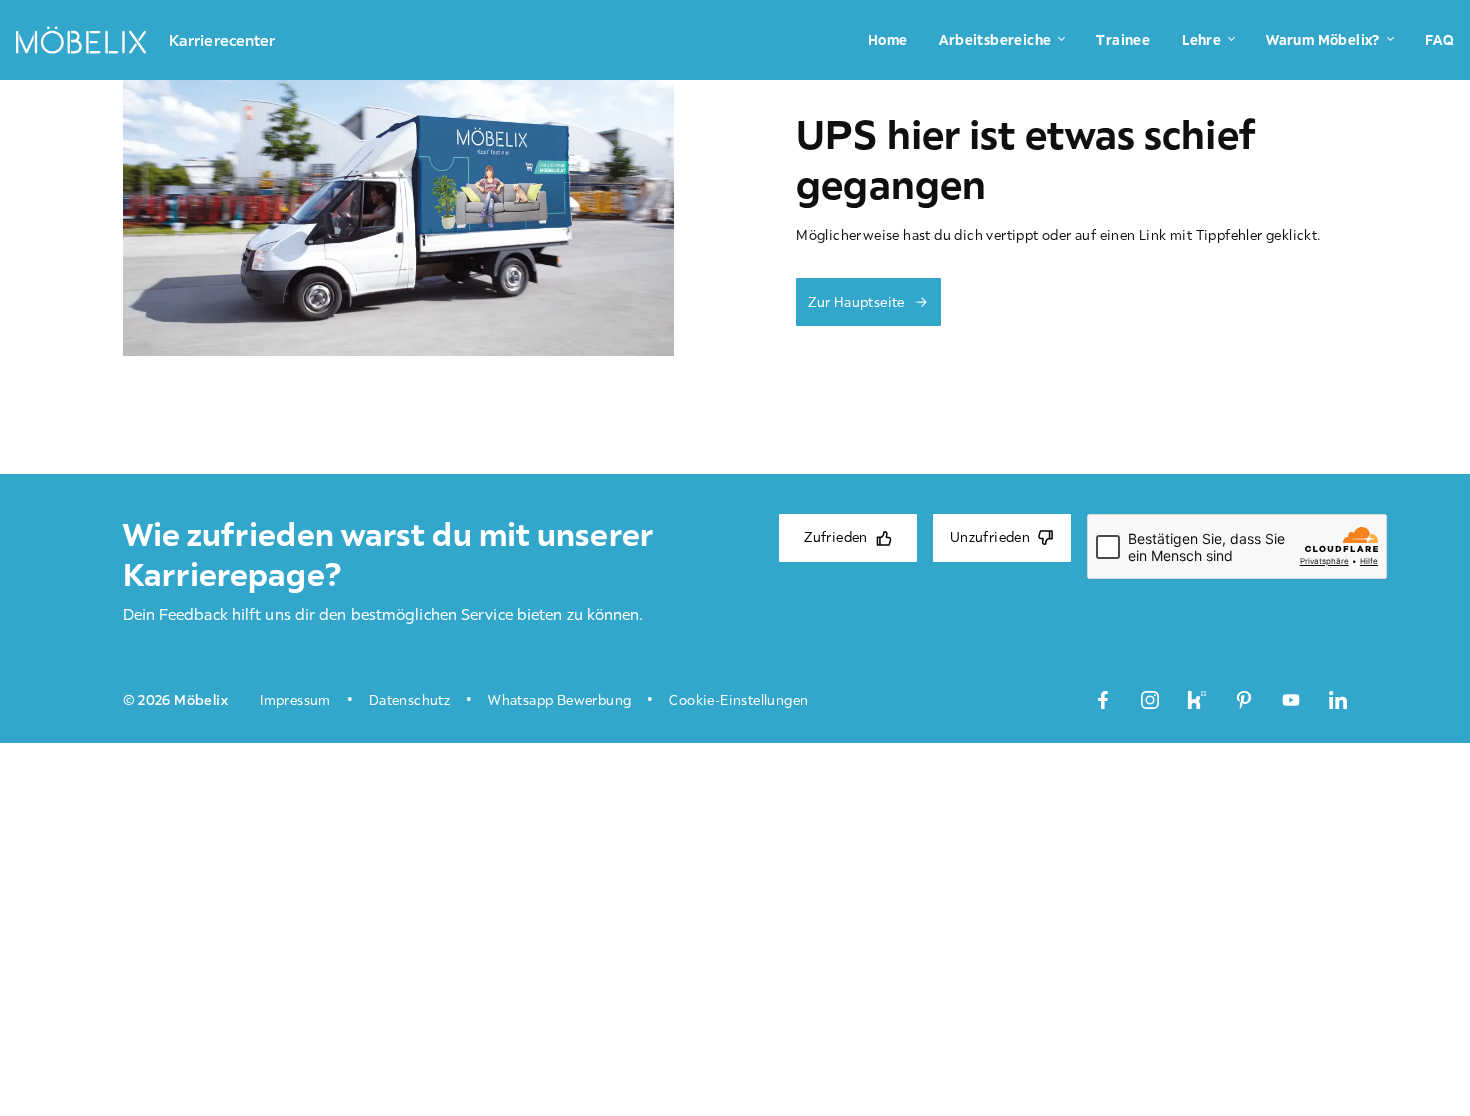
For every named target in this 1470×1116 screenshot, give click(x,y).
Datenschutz (409, 700)
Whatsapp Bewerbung (559, 700)
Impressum (295, 700)
